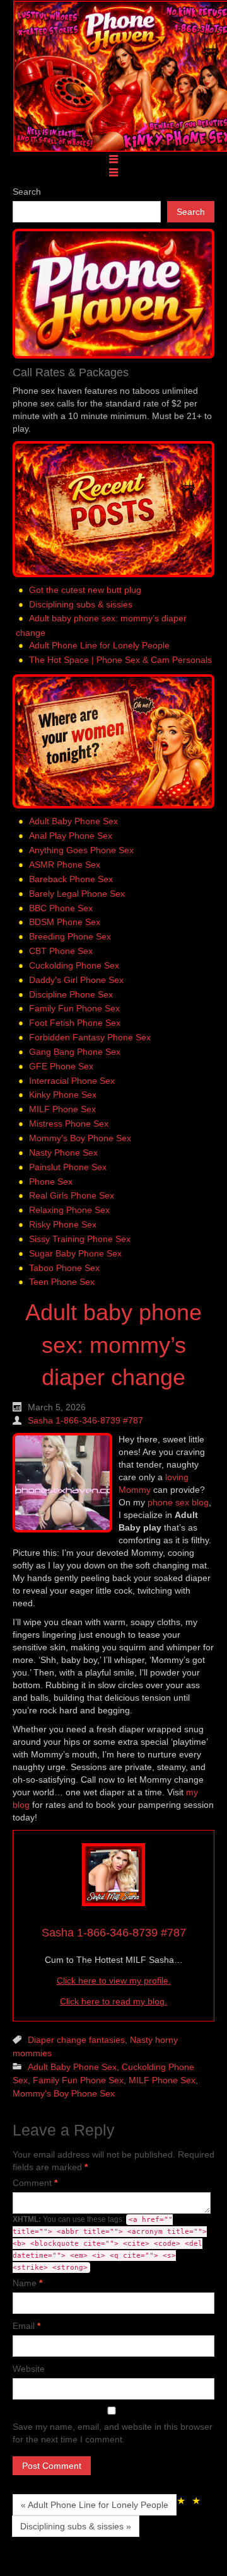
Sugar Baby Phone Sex (75, 1253)
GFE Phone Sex (61, 1066)
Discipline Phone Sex (71, 994)
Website (29, 2369)
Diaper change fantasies (76, 2040)
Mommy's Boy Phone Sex (80, 1138)
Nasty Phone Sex (63, 1153)
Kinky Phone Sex (63, 1095)
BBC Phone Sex (61, 908)
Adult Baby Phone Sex (73, 822)
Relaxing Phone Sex (69, 1210)
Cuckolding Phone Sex (74, 965)
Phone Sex (51, 1182)
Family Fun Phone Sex (74, 1009)
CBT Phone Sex (61, 951)
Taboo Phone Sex (64, 1268)
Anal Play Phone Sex (71, 836)
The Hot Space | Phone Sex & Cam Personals (120, 660)
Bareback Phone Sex (71, 879)
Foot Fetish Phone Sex (75, 1023)
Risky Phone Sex (63, 1224)
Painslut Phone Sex (68, 1167)
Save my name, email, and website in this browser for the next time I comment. (113, 2433)
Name (27, 2283)
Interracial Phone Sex (72, 1081)
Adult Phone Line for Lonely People (99, 645)
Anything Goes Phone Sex (81, 850)
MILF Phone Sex (62, 1109)
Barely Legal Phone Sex (77, 894)
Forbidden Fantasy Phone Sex (90, 1037)
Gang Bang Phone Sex (75, 1052)
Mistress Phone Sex (69, 1124)
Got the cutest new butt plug (85, 590)
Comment (35, 2183)
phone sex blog (178, 1502)
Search (27, 192)
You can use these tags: (110, 2243)
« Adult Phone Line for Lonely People (95, 2505)
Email (26, 2326)
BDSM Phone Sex (65, 922)
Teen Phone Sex (62, 1282)
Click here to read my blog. (113, 2001)
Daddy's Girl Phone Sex (76, 980)
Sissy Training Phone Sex (80, 1239)
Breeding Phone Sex (70, 936)
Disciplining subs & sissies (81, 604)
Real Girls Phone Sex (72, 1196)
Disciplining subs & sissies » (76, 2526)
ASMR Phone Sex (65, 865)
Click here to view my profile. (114, 1981)
